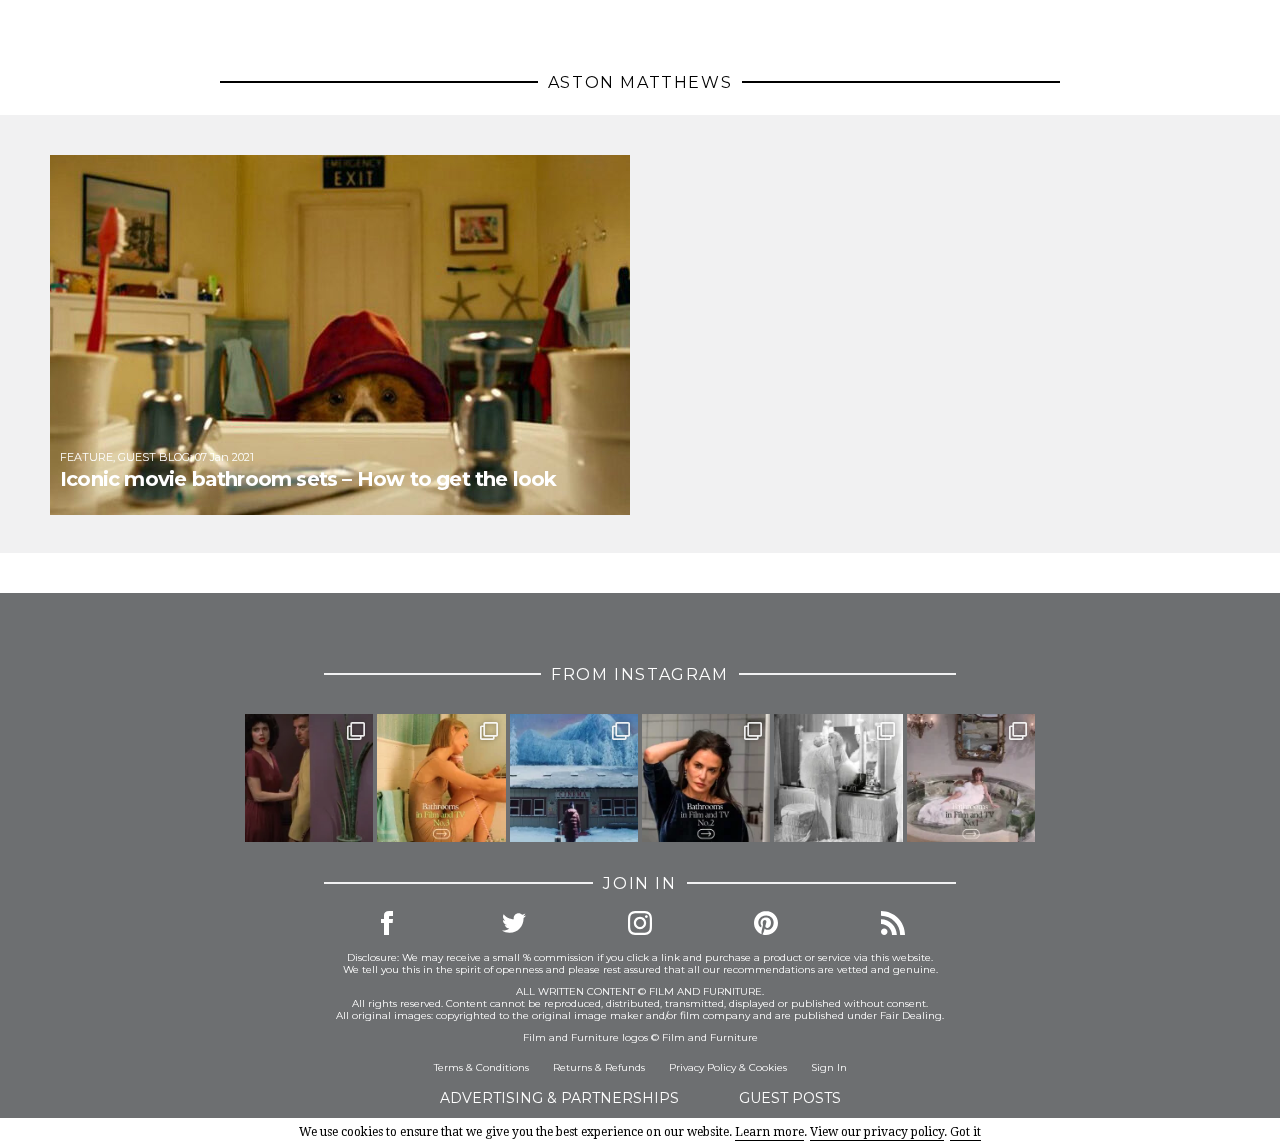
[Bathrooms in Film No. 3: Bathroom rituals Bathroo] (441, 778)
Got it (965, 1132)
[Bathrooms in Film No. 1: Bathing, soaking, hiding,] (971, 778)
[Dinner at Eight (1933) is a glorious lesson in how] (838, 778)
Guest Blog (154, 457)
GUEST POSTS (790, 1098)
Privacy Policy (702, 1067)
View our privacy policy (877, 1132)
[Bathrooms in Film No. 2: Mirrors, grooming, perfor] (706, 778)
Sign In (829, 1067)
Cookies (768, 1067)
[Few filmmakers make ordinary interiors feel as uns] (309, 778)
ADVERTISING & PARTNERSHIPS (559, 1098)
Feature (86, 457)
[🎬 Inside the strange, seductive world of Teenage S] (574, 778)
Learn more (769, 1132)
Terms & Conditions (481, 1067)
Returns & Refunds (599, 1067)
